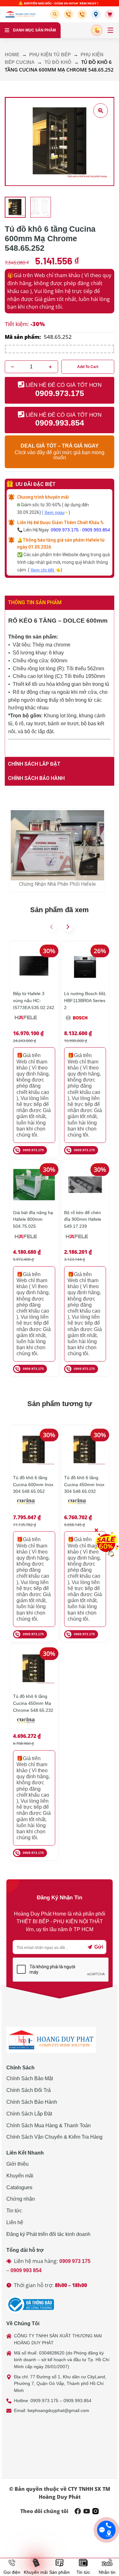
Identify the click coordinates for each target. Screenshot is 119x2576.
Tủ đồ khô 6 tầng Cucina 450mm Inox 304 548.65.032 (84, 1484)
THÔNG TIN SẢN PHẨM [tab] (35, 602)
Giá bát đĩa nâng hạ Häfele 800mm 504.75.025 (33, 1219)
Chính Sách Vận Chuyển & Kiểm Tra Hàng (54, 2137)
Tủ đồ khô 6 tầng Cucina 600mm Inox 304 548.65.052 (33, 1484)
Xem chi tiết (43, 570)
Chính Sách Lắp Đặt (29, 2114)
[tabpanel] (60, 684)
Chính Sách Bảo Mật (30, 2078)
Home (12, 55)
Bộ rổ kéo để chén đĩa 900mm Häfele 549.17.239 (83, 1219)
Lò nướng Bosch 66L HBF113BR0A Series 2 (85, 1000)
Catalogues (19, 2187)
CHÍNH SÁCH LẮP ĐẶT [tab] (34, 764)
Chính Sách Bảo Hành (32, 2102)
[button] (56, 14)
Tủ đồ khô (58, 62)
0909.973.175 (65, 530)
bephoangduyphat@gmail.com (58, 2410)
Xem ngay (55, 512)
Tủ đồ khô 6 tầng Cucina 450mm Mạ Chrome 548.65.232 (33, 1703)
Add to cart (88, 367)
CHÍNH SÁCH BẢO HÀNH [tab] (36, 778)
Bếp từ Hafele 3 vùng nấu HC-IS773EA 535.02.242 (34, 1000)
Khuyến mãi (20, 2176)
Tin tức (14, 2211)
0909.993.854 (96, 530)
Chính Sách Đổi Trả (29, 2090)
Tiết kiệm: (17, 324)
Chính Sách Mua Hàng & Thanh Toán (49, 2125)
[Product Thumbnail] (101, 111)
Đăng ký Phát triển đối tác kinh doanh (48, 2234)
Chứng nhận (21, 2199)
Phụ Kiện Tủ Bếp (50, 55)
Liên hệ (15, 2222)
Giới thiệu (17, 2164)
